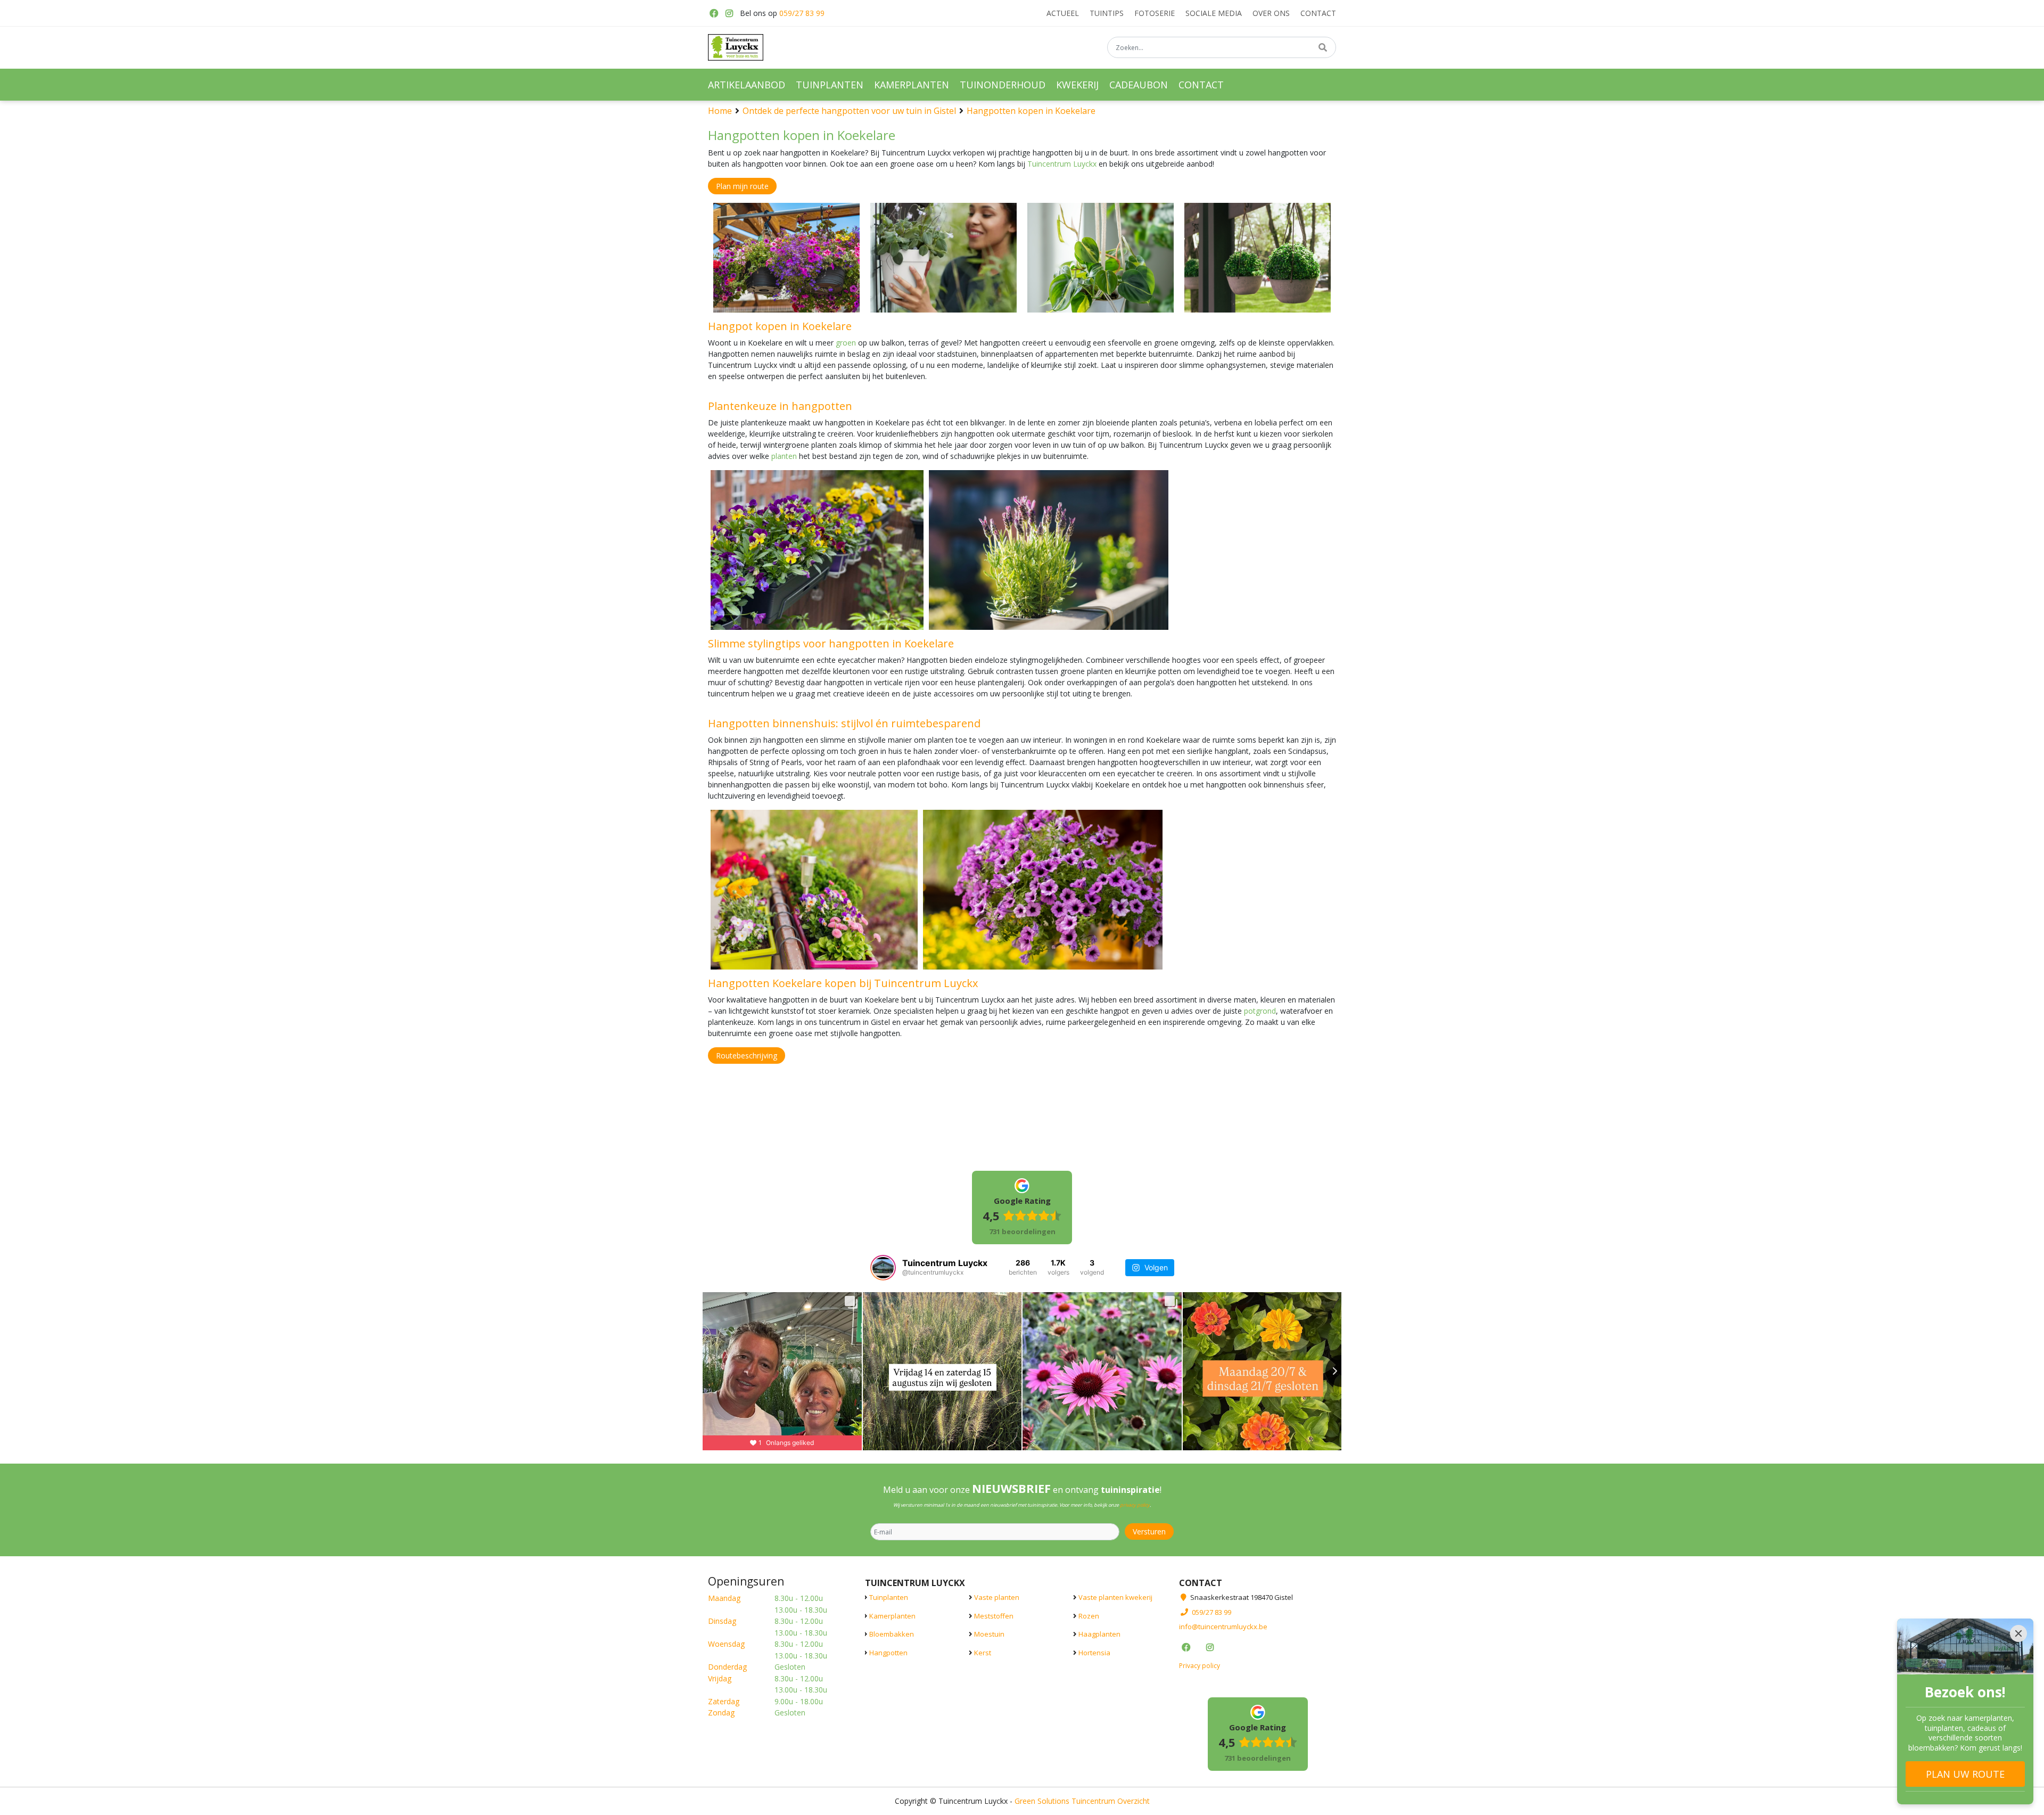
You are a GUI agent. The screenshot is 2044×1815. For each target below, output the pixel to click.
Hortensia (1094, 1652)
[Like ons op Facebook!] (713, 13)
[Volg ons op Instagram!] (729, 13)
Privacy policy (1200, 1665)
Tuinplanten (889, 1597)
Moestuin (989, 1634)
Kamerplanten (892, 1615)
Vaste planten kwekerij (1115, 1597)
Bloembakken (892, 1634)
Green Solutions (1042, 1800)
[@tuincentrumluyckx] (883, 1268)
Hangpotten (888, 1652)
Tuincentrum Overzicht (1111, 1800)
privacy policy (1135, 1505)
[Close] (2018, 1633)
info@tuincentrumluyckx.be (1223, 1627)
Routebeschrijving (747, 1056)
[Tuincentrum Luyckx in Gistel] (736, 47)
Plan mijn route (742, 186)
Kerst (983, 1652)
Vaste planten (997, 1597)
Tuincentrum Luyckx (1062, 164)
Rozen (1089, 1615)
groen (846, 343)
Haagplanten (1099, 1634)
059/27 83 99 (802, 13)
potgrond (1260, 1011)
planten (784, 456)
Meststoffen (994, 1615)
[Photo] (786, 258)
